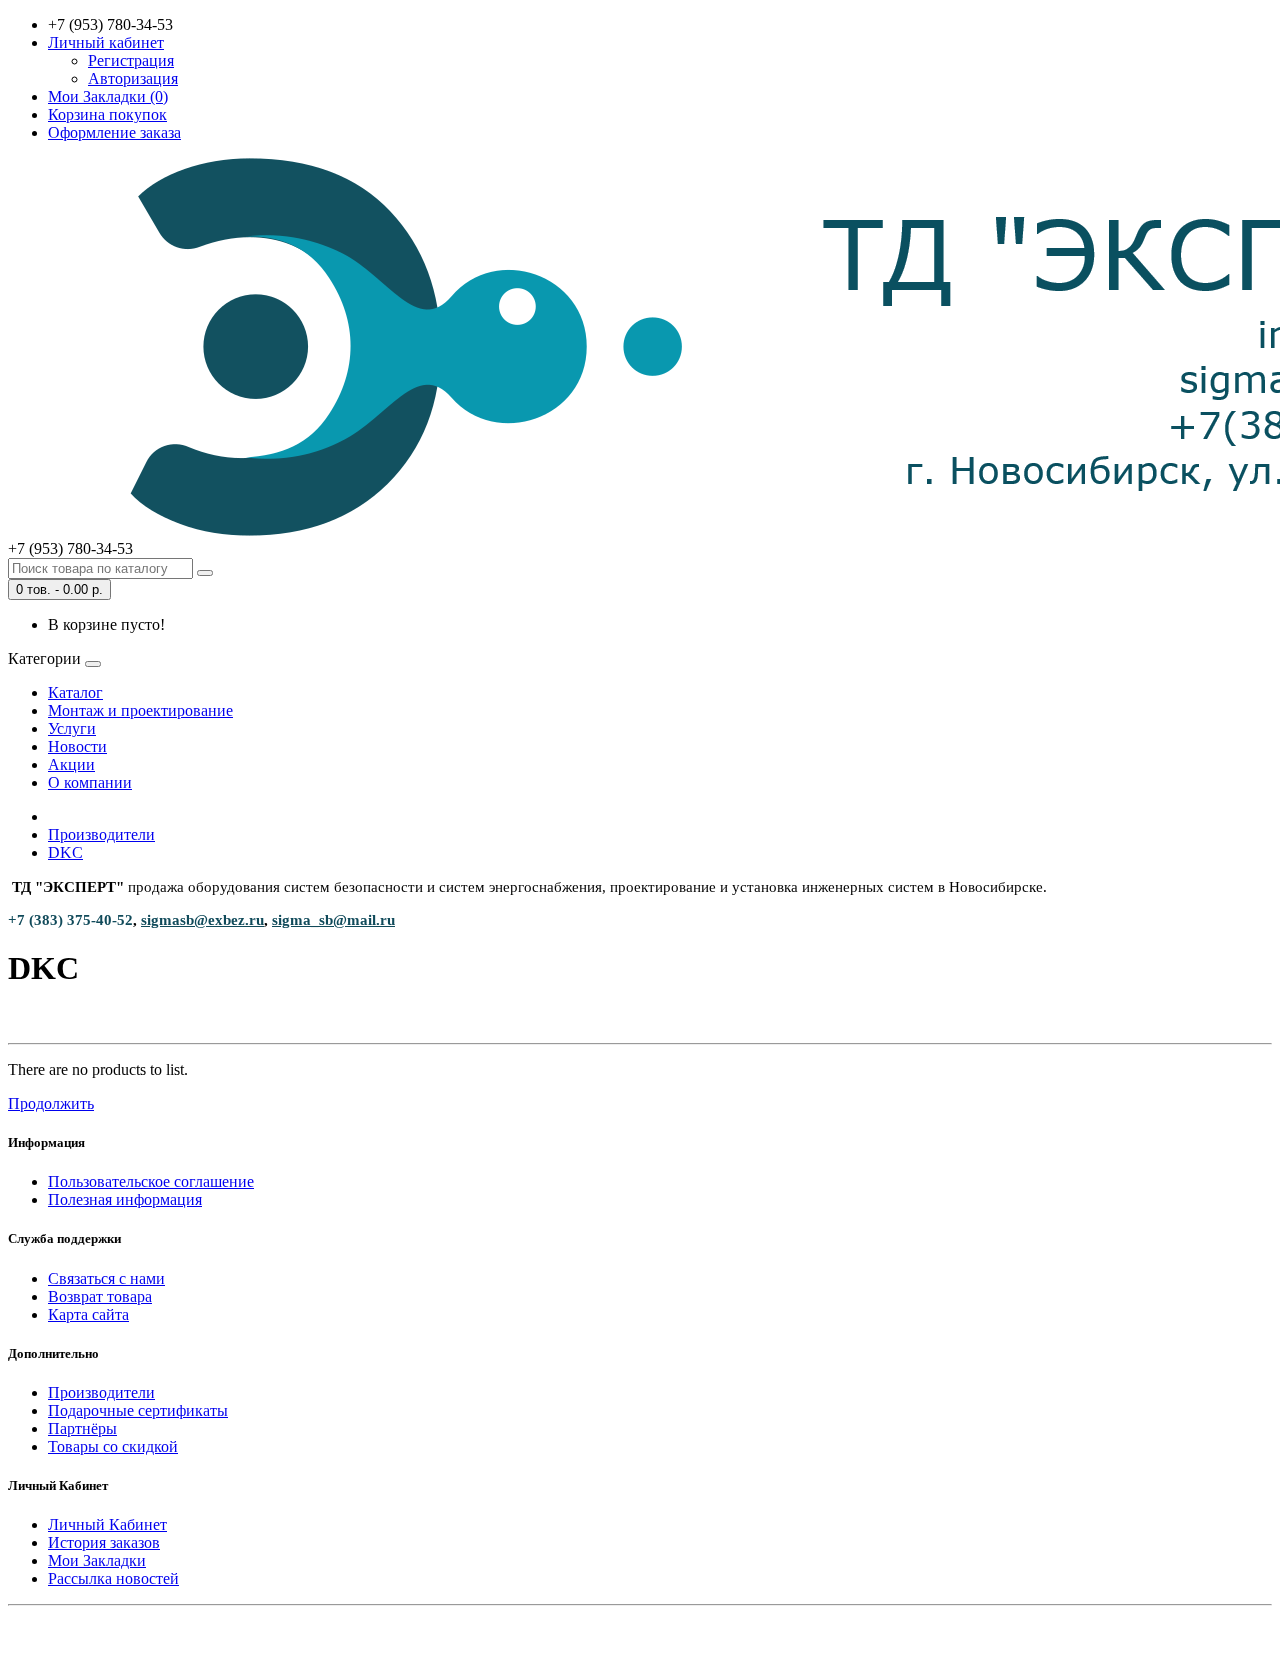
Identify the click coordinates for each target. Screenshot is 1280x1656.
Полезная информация (125, 1199)
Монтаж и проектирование (140, 710)
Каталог (75, 692)
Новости (77, 746)
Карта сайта (88, 1314)
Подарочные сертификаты (138, 1410)
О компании (90, 782)
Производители (101, 834)
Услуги (72, 728)
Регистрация (131, 60)
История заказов (104, 1542)
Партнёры (82, 1428)
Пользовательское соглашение (151, 1181)
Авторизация (133, 78)
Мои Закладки (97, 1560)
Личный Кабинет (107, 1524)
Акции (71, 764)
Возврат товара (100, 1296)
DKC (65, 852)
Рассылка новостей (113, 1578)
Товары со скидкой (113, 1446)
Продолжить (51, 1103)
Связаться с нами (106, 1278)
